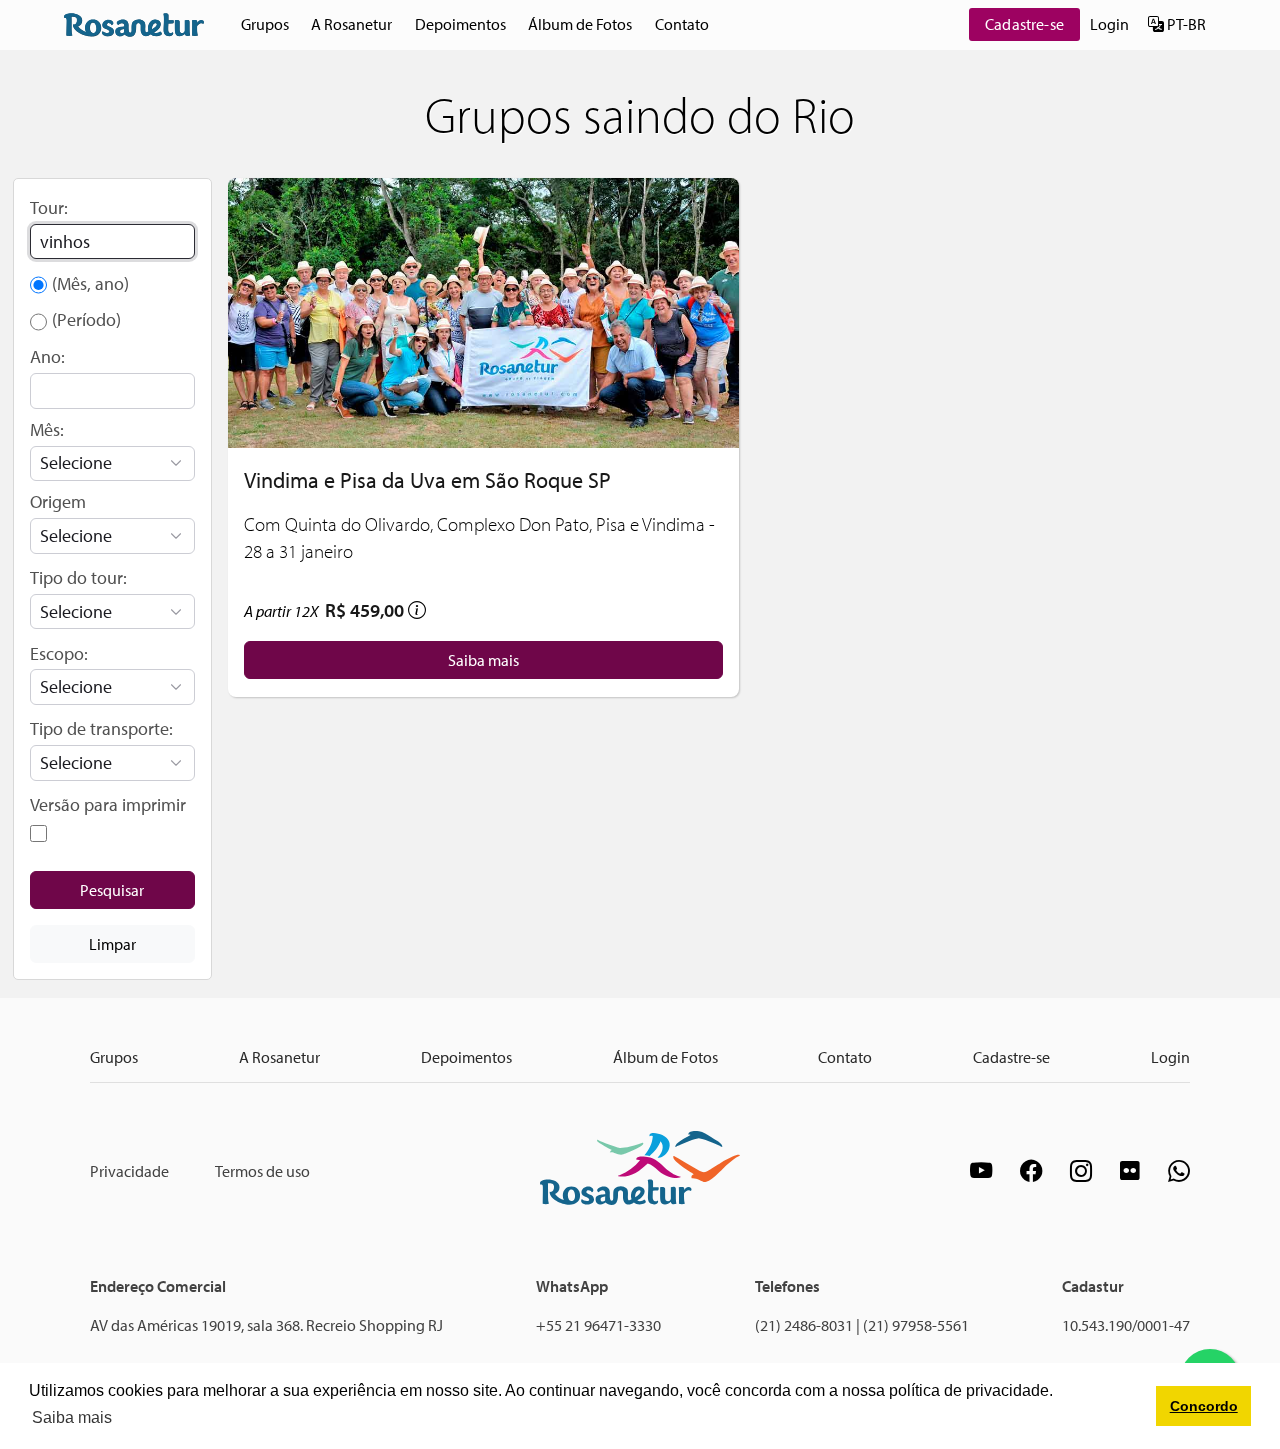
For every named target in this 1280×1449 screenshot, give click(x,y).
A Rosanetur (351, 24)
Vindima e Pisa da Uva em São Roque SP (427, 479)
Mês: (47, 429)
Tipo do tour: (78, 577)
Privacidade (129, 1171)
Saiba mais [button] (72, 1417)
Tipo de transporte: (101, 728)
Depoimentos (460, 24)
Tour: (49, 207)
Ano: (47, 356)
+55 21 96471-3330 (598, 1325)
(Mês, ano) (90, 283)
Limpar (112, 944)
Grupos (265, 24)
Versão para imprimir (108, 804)
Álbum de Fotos (580, 24)
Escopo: (59, 653)
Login (1109, 24)
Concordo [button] (1204, 1406)
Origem (58, 501)
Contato (682, 24)
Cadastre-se (1024, 24)
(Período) (86, 319)
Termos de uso (262, 1171)
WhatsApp (572, 1286)
